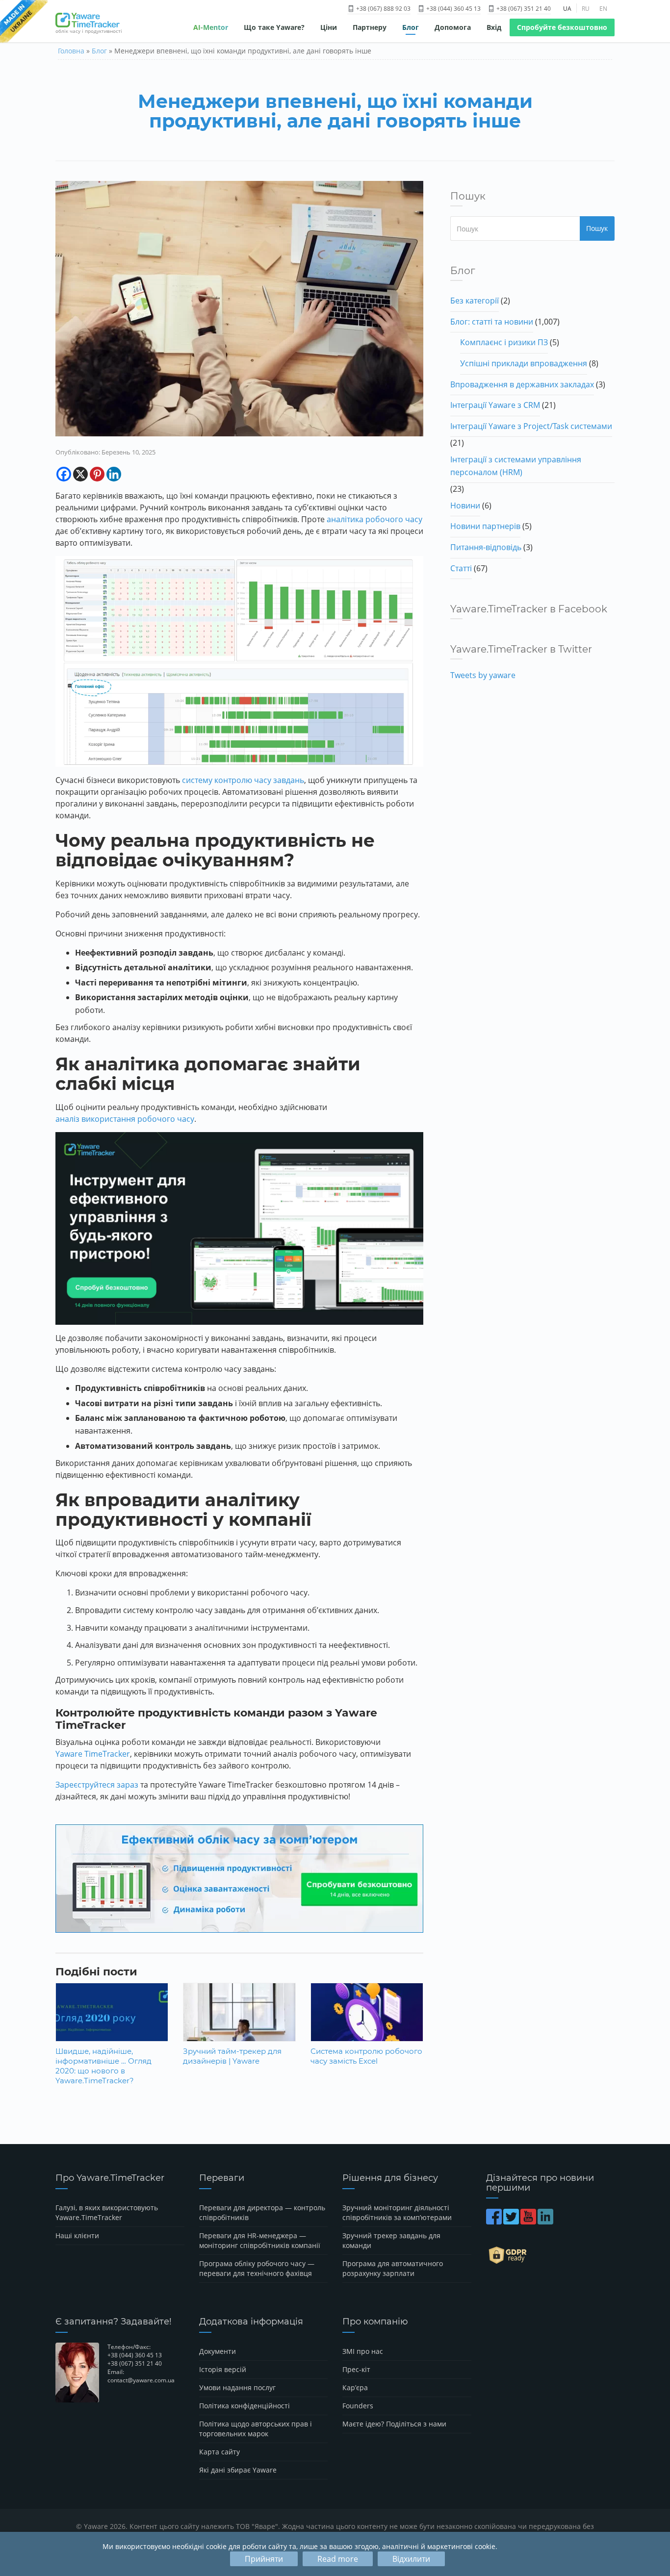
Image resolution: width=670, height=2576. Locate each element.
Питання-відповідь (486, 547)
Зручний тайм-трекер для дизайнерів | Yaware (232, 2056)
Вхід (494, 27)
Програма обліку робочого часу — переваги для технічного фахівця (257, 2268)
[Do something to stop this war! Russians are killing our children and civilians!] (24, 22)
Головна (71, 51)
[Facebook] (64, 474)
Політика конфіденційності (245, 2406)
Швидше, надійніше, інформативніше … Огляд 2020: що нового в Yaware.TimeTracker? (103, 2066)
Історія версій (223, 2369)
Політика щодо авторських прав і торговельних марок (256, 2429)
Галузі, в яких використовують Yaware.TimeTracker (107, 2212)
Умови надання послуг (237, 2387)
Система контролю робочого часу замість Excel (366, 2056)
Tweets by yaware (483, 675)
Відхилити (411, 2559)
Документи (218, 2351)
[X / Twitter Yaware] (512, 2221)
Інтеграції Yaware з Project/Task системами (531, 426)
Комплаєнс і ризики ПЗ (504, 342)
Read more (338, 2559)
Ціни (329, 27)
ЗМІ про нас (363, 2351)
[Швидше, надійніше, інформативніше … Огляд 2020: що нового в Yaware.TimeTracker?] (112, 2020)
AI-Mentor (211, 27)
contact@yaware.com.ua (141, 2380)
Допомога (453, 27)
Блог (411, 27)
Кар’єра (355, 2387)
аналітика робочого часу (374, 519)
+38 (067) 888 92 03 (383, 9)
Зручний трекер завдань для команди (391, 2240)
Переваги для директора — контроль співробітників (262, 2212)
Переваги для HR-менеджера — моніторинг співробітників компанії (260, 2240)
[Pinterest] (97, 474)
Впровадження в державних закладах (522, 384)
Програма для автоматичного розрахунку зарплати (393, 2268)
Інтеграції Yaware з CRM (495, 405)
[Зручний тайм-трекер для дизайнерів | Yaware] (239, 2020)
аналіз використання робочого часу (125, 1119)
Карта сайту (219, 2452)
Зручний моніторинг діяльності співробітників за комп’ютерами (397, 2212)
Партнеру (370, 27)
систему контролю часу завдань (243, 780)
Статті (461, 568)
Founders (358, 2406)
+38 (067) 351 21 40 (523, 9)
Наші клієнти (77, 2235)
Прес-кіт (356, 2369)
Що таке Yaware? (274, 27)
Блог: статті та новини (492, 322)
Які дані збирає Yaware (238, 2470)
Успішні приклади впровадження (524, 363)
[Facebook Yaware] (495, 2221)
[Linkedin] (114, 474)
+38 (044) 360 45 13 (453, 9)
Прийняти (264, 2559)
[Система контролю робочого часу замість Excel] (367, 2020)
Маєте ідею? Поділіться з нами (394, 2424)
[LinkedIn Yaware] (546, 2221)
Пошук (597, 228)
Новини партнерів (485, 526)
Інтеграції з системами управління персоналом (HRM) (516, 466)
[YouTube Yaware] (529, 2221)
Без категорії (475, 301)
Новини (465, 505)
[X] (80, 474)
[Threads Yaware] (555, 2221)
